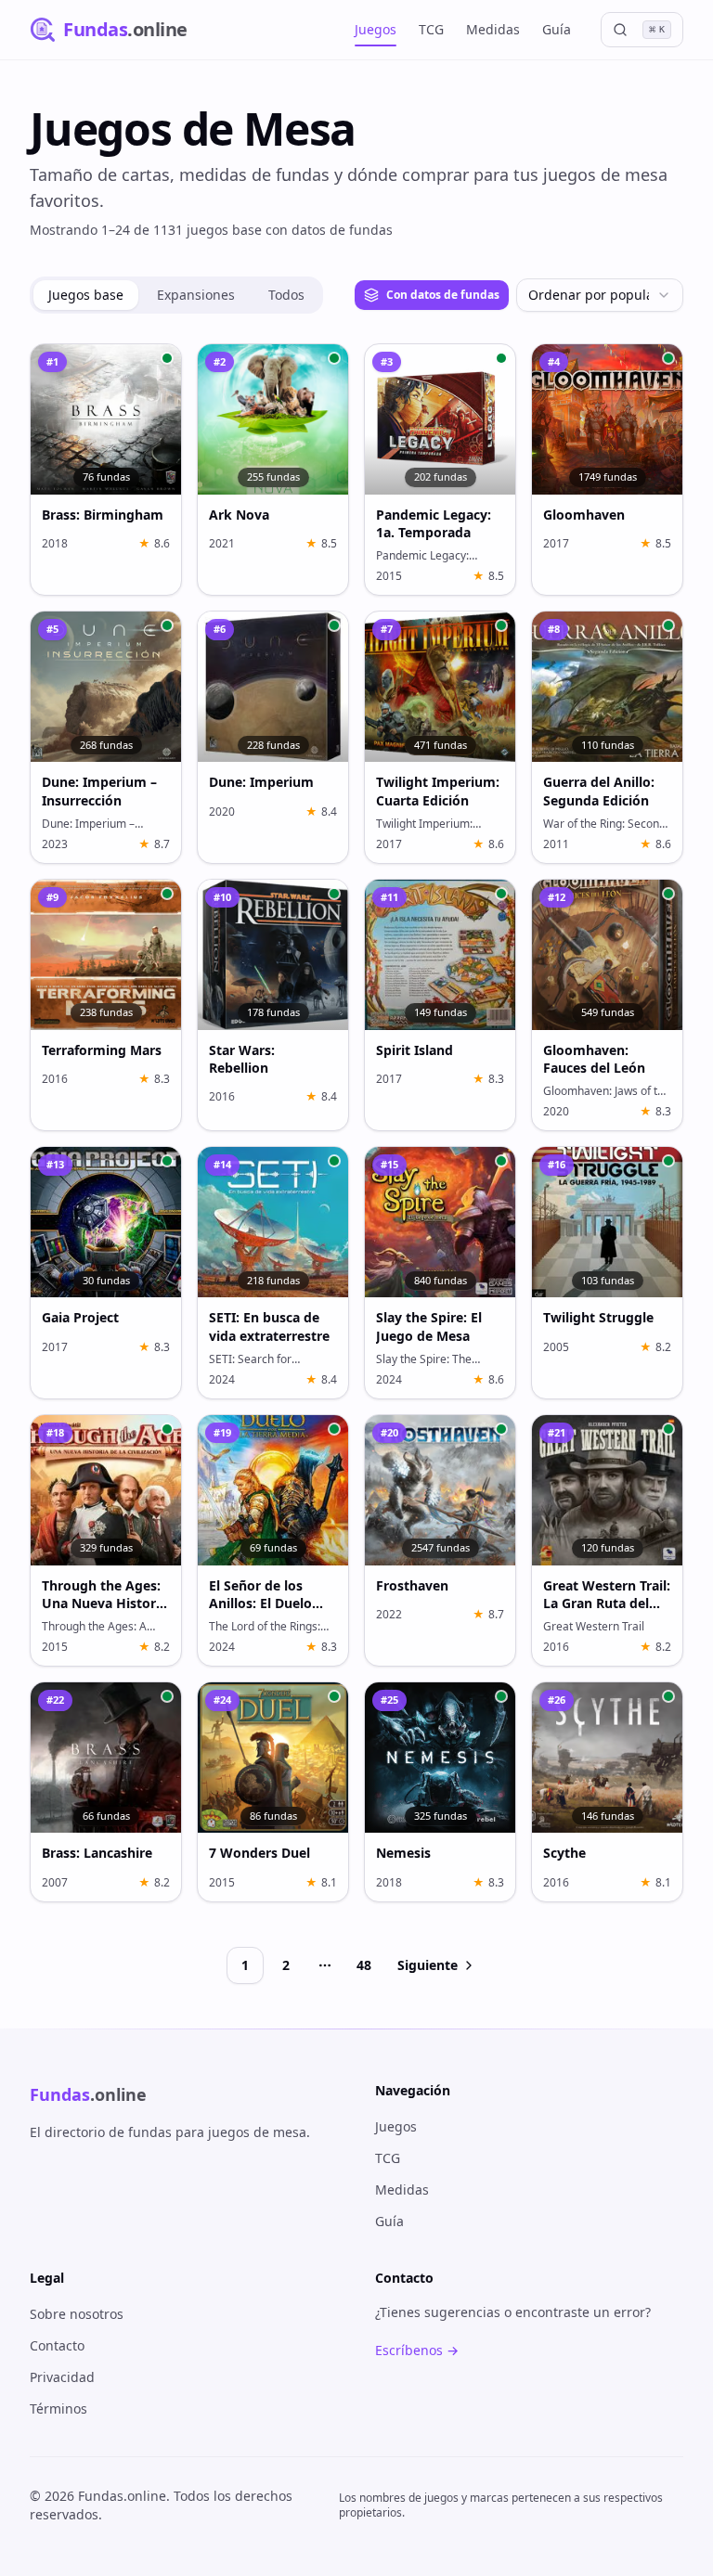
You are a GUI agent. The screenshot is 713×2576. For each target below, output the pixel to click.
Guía (557, 29)
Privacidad (62, 2377)
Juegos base (86, 295)
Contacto (57, 2345)
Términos (58, 2409)
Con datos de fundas (443, 295)
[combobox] (600, 295)
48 (364, 1965)
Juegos (376, 29)
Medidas (493, 29)
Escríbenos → (417, 2350)
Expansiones (196, 295)
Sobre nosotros (77, 2314)
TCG (431, 29)
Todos (286, 295)
